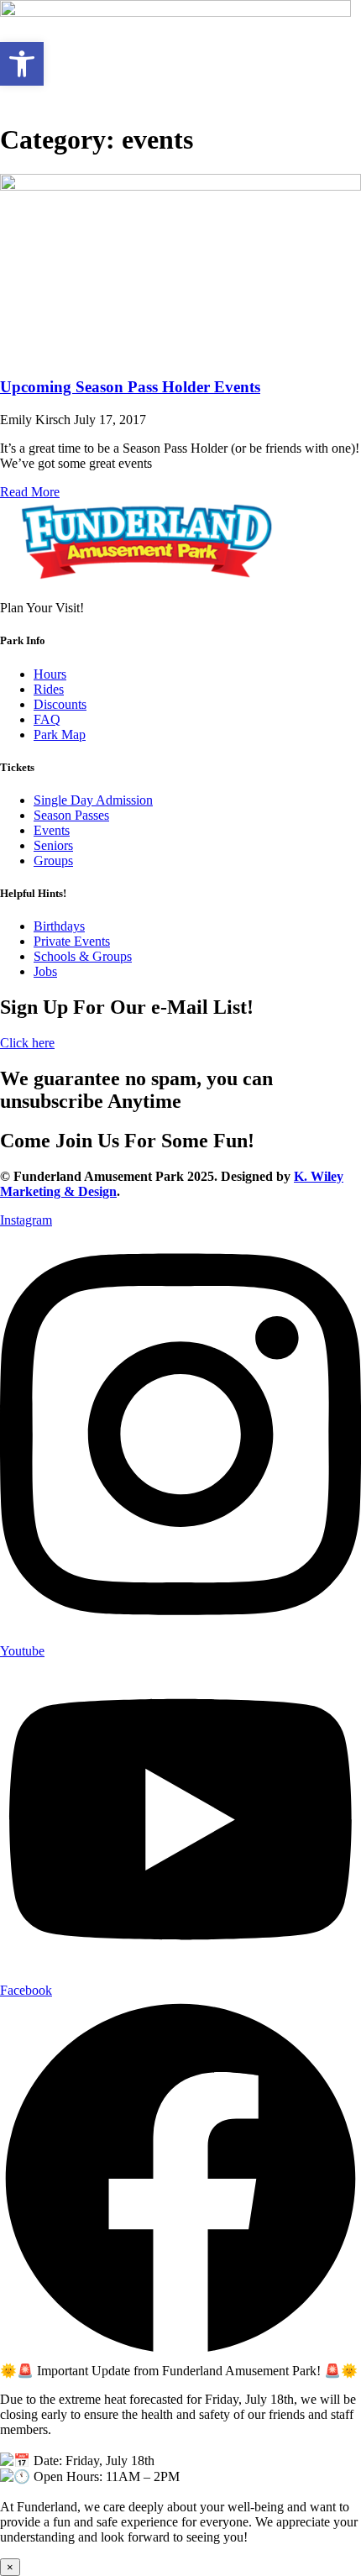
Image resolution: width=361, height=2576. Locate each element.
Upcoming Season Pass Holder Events (130, 387)
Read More (30, 492)
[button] (22, 64)
